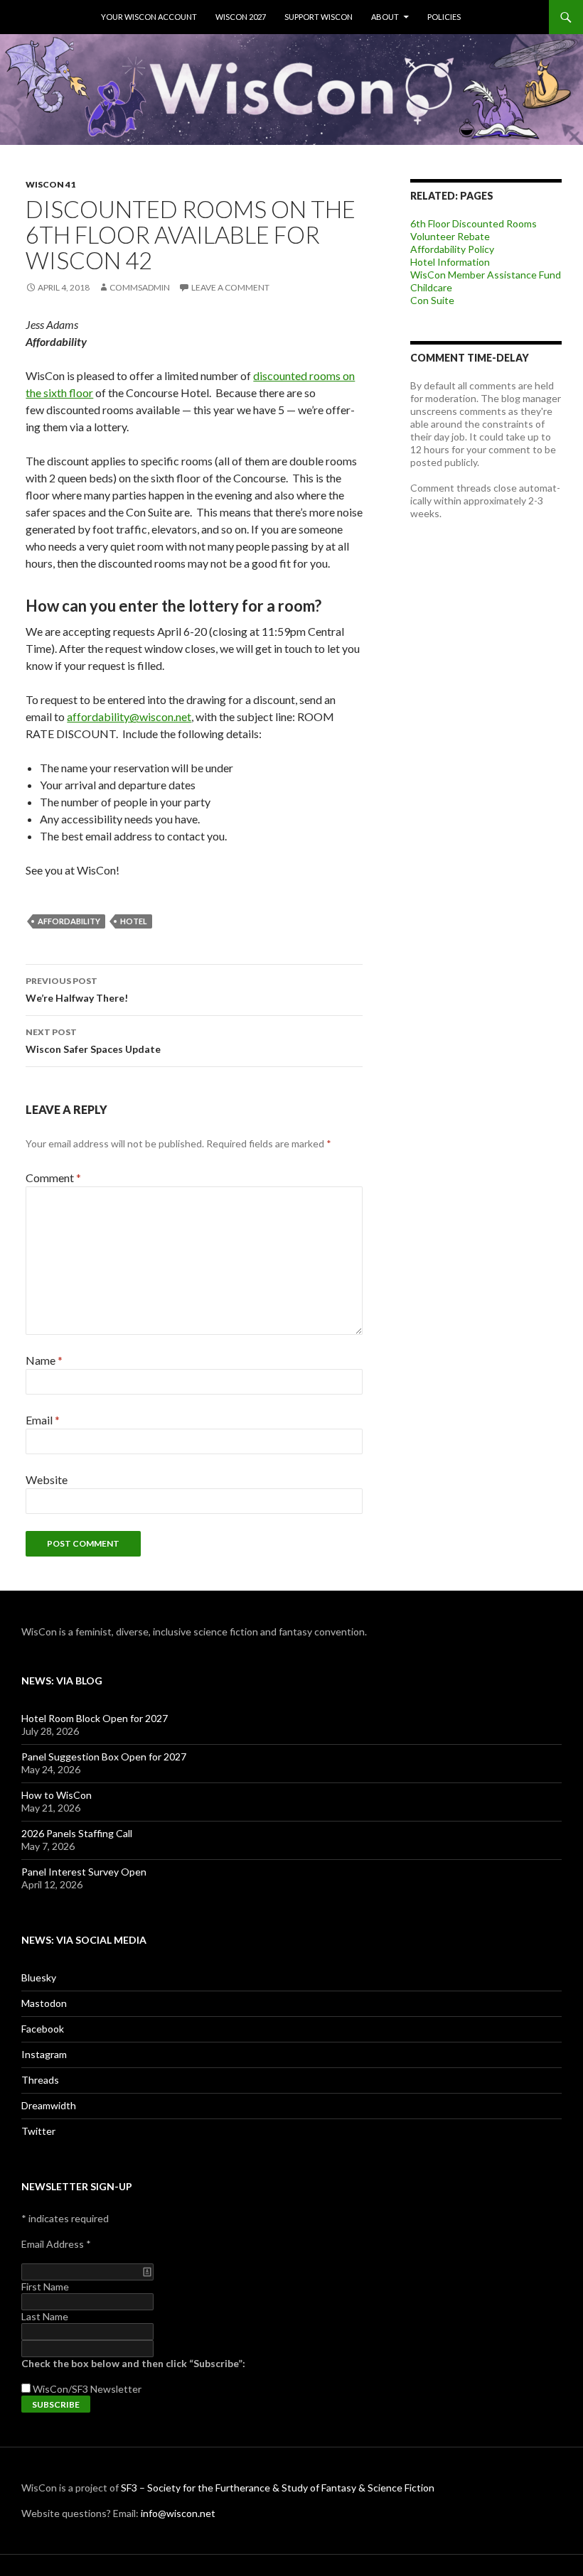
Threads (40, 2080)
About (385, 17)
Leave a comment (230, 287)
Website (47, 1479)
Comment (53, 1178)
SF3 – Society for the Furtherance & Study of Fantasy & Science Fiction (278, 2488)
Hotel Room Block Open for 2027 (95, 1718)
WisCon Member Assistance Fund (486, 275)
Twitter (38, 2131)
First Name (45, 2287)
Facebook (43, 2029)
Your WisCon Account (149, 17)
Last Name (45, 2316)
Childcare (431, 287)
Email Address (56, 2244)
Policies (444, 17)
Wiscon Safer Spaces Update (93, 1041)
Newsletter (116, 2389)
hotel (134, 921)
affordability (69, 921)
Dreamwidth (49, 2105)
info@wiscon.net (178, 2513)
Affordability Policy (452, 249)
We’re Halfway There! (77, 990)
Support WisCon (319, 17)
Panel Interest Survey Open (84, 1872)
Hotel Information (450, 262)
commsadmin (140, 287)
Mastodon (44, 2003)
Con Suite (432, 300)
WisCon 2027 (241, 17)
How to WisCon (57, 1795)
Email (43, 1420)
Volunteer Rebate (450, 236)
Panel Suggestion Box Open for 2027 (104, 1757)
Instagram (44, 2054)
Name (44, 1360)
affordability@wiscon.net (129, 716)
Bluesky (39, 1977)
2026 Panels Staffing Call (77, 1833)
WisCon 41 (50, 184)
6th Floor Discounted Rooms (474, 223)
